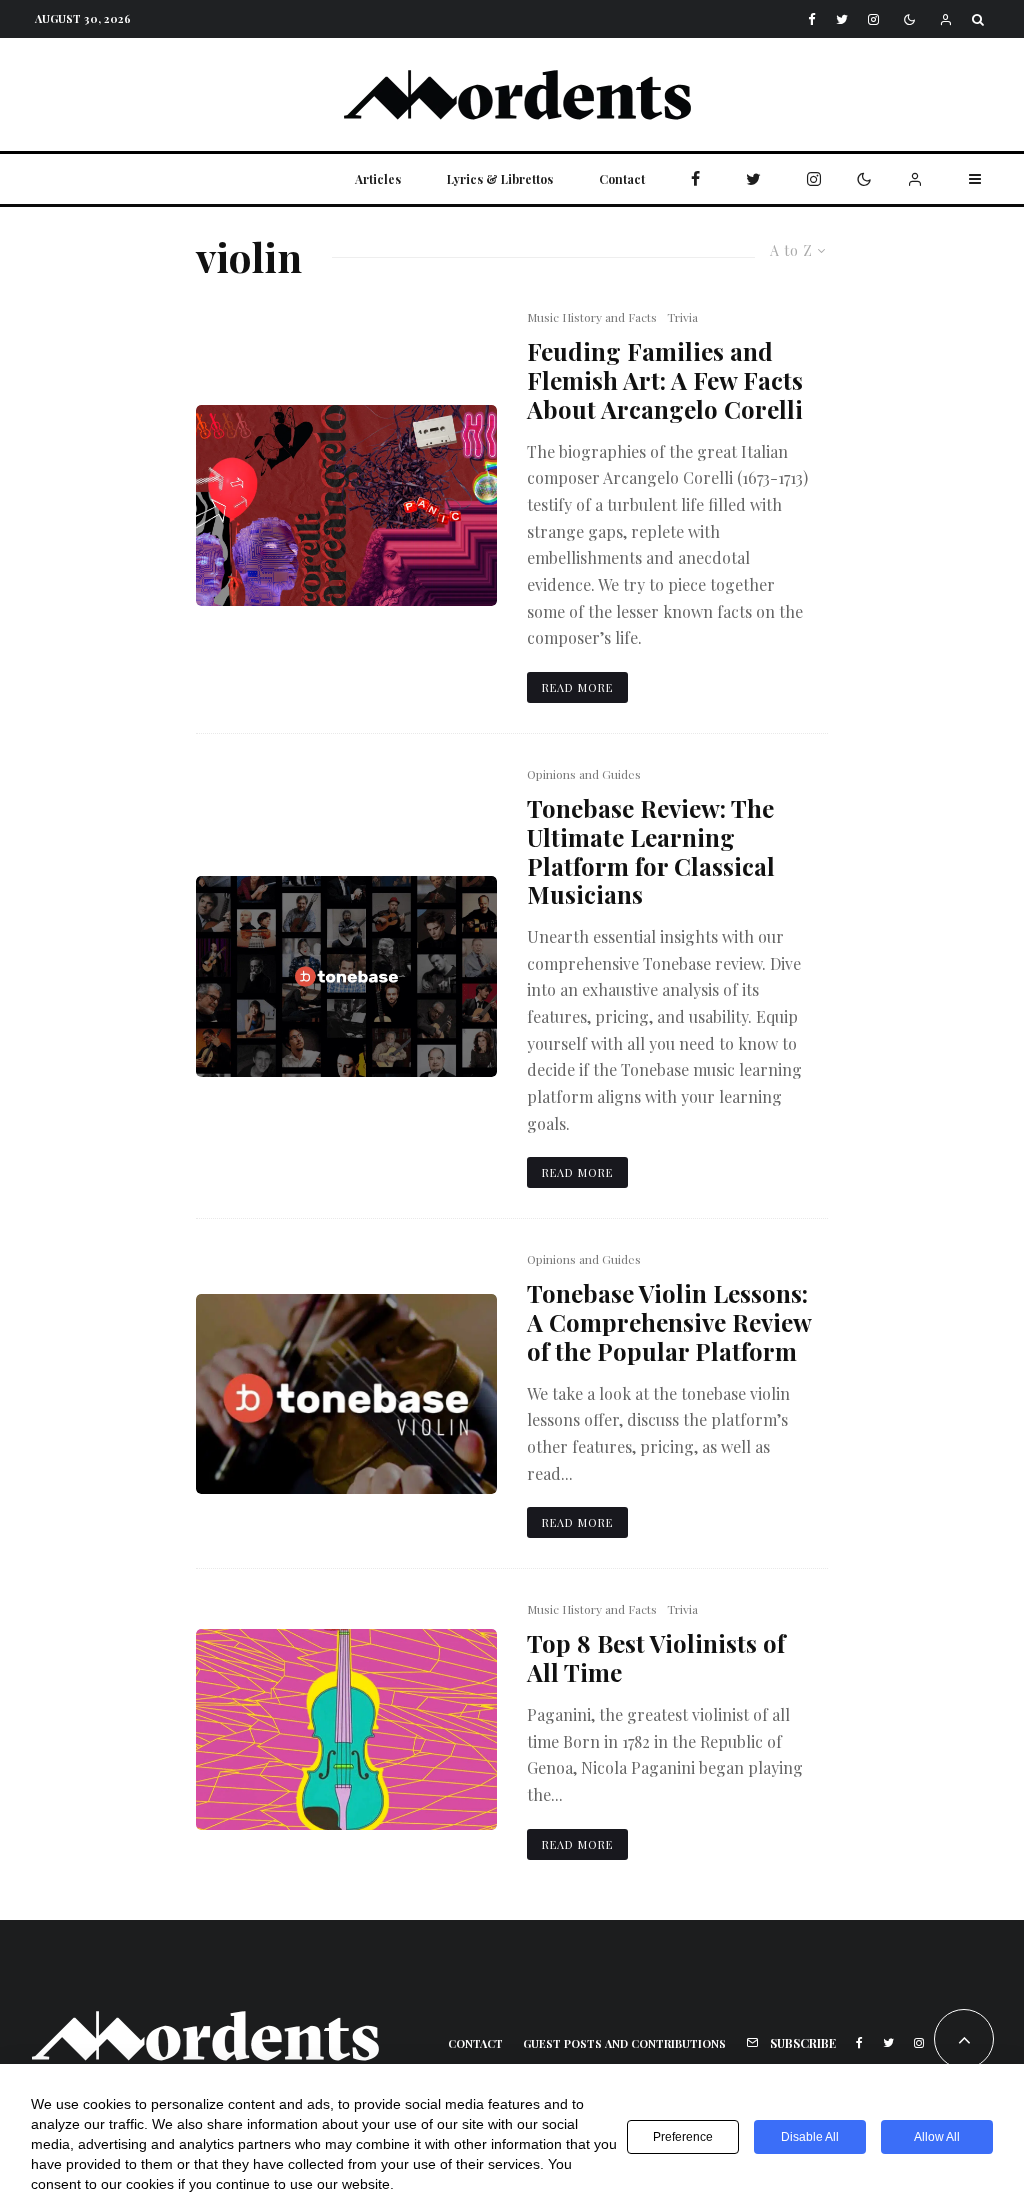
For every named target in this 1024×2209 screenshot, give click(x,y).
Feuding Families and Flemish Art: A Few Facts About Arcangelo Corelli (665, 380)
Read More (577, 687)
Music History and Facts (592, 317)
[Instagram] (873, 19)
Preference (683, 2137)
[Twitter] (842, 19)
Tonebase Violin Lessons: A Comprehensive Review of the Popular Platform (669, 1322)
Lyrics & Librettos (500, 179)
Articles (378, 179)
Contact (622, 179)
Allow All (937, 2137)
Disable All (810, 2137)
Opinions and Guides (584, 774)
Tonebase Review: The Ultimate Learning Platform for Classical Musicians (651, 851)
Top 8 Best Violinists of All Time (656, 1658)
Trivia (682, 317)
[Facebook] (812, 19)
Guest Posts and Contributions (624, 2043)
